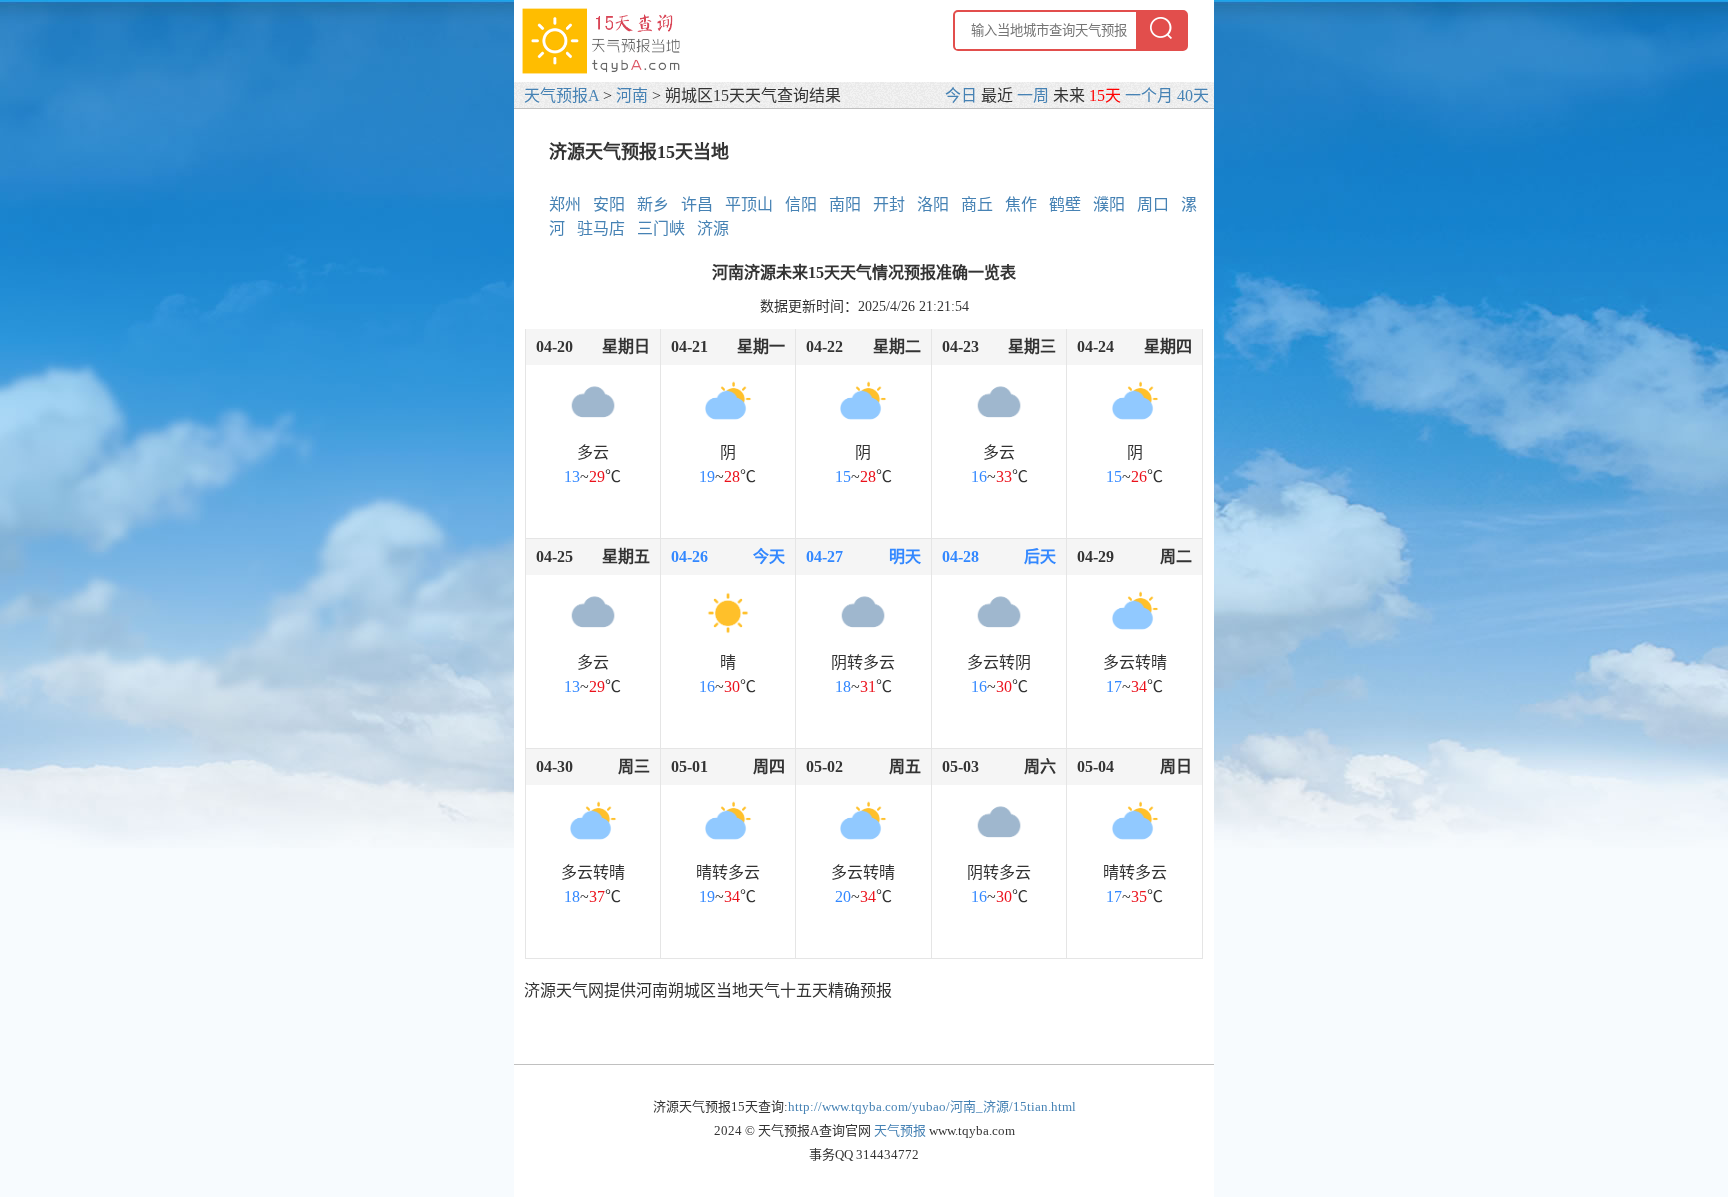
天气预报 (900, 1130)
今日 (961, 95)
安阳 (609, 204)
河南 (632, 95)
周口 (1153, 204)
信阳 (801, 204)
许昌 (697, 204)
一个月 (1149, 95)
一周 (1033, 95)
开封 (889, 204)
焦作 (1021, 204)
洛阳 (933, 204)
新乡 (653, 204)
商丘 (977, 204)
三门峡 (661, 228)
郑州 (565, 204)
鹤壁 (1065, 204)
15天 (1105, 95)
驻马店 (601, 228)
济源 (713, 228)
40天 (1193, 95)
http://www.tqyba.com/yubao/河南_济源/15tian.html (932, 1106)
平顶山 (749, 204)
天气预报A (561, 95)
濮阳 (1109, 204)
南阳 (845, 204)
